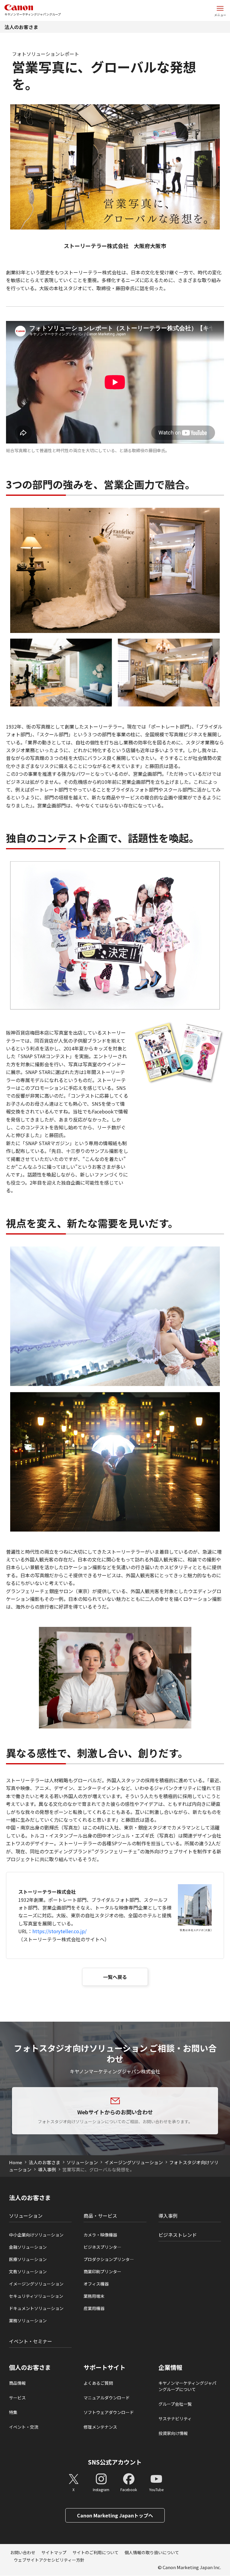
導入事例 (47, 2169)
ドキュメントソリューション (36, 2308)
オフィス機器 (96, 2284)
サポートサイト (105, 2367)
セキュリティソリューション (36, 2296)
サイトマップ (54, 2552)
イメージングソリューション (134, 2162)
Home (16, 2162)
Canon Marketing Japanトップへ (115, 2515)
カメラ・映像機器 (100, 2235)
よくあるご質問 (98, 2383)
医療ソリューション (28, 2259)
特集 (13, 2412)
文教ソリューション (28, 2271)
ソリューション (82, 2162)
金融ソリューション (28, 2247)
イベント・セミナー (31, 2341)
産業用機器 (94, 2308)
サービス (17, 2398)
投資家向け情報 (173, 2433)
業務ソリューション (28, 2320)
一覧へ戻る (115, 1977)
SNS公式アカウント (115, 2462)
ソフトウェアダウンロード (109, 2412)
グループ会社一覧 (175, 2404)
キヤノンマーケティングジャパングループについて (187, 2386)
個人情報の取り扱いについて (152, 2552)
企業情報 (170, 2367)
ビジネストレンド (178, 2235)
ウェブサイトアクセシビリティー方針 (49, 2560)
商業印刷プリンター (102, 2271)
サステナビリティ (175, 2419)
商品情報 (17, 2383)
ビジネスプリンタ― (102, 2247)
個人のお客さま (30, 2367)
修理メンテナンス (100, 2427)
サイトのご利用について (96, 2552)
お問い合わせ (23, 2552)
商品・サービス (100, 2216)
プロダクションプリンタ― (109, 2259)
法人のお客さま (21, 27)
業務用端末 (94, 2296)
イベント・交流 (24, 2427)
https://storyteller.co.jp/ (59, 1931)
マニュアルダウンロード (107, 2398)
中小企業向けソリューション (36, 2235)
